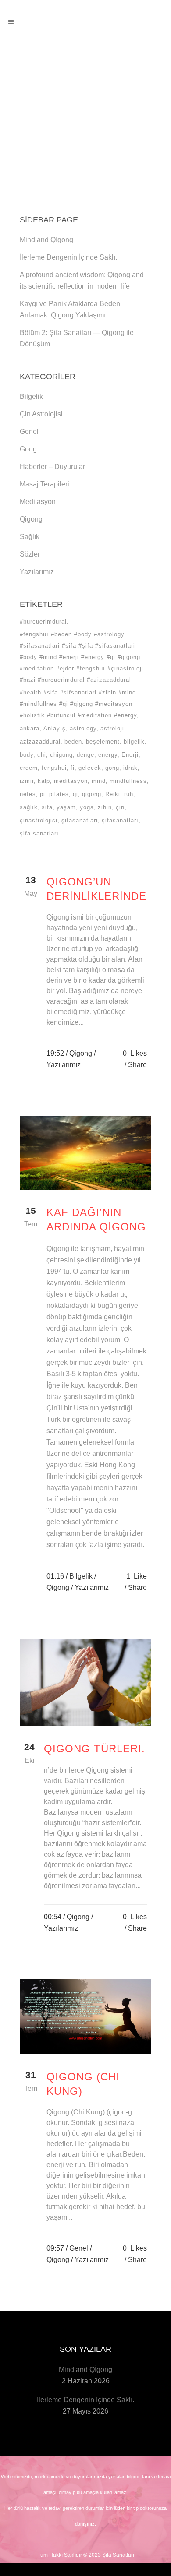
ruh (129, 794)
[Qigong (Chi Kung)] (85, 2017)
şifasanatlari (80, 820)
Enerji (130, 755)
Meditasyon (38, 502)
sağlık (29, 807)
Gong (28, 449)
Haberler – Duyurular (52, 467)
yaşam (66, 807)
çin (120, 807)
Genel (29, 432)
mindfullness (128, 781)
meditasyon (71, 781)
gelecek (90, 768)
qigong (92, 794)
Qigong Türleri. (94, 1749)
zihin (105, 807)
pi (43, 794)
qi (75, 794)
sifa (47, 807)
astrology (83, 728)
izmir (27, 781)
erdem (29, 768)
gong (112, 768)
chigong (61, 755)
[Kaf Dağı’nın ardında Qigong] (85, 1153)
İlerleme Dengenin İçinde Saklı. (68, 257)
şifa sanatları (39, 833)
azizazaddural (40, 742)
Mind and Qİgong (46, 240)
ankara (30, 728)
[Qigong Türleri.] (85, 1683)
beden (73, 742)
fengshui (54, 768)
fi (73, 768)
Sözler (30, 554)
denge (85, 755)
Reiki (113, 794)
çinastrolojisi (39, 820)
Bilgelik (31, 396)
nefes (28, 794)
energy (108, 755)
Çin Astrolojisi (41, 414)
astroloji (112, 728)
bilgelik (134, 742)
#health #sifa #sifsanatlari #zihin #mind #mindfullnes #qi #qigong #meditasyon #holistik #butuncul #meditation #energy (78, 704)
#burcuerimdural (43, 622)
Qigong (31, 519)
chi (42, 755)
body (27, 755)
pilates (59, 794)
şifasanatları (120, 820)
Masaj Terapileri (45, 484)
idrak (130, 768)
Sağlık (30, 537)
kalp (44, 781)
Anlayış (55, 728)
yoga (87, 807)
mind (99, 781)
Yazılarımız (37, 572)
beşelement (103, 742)
